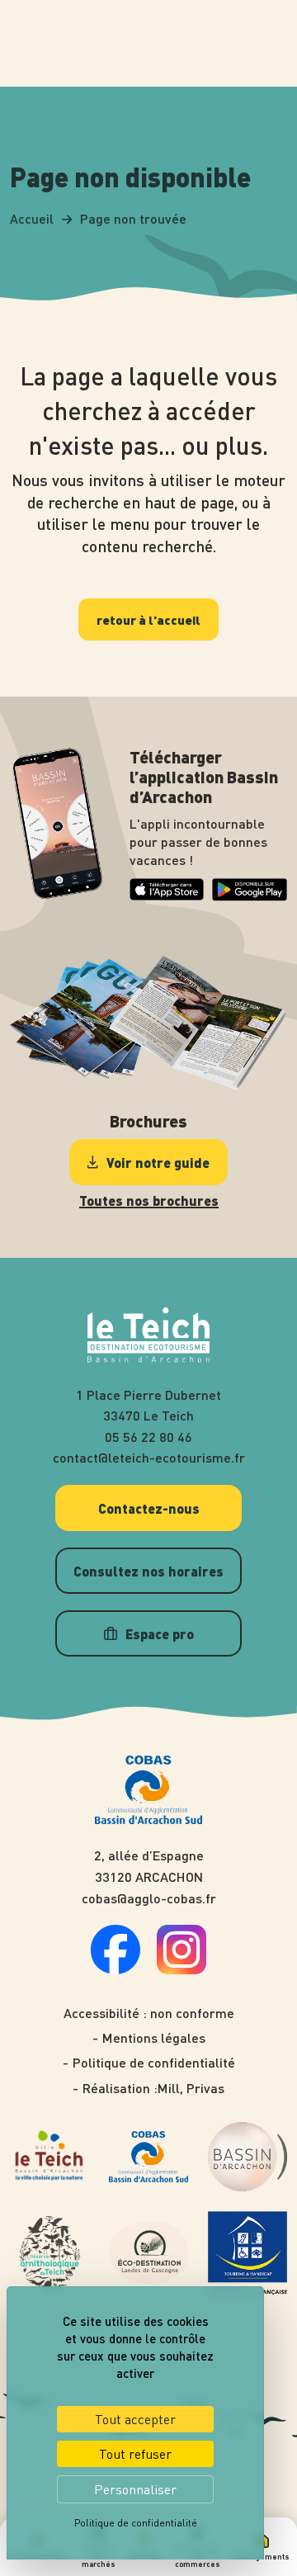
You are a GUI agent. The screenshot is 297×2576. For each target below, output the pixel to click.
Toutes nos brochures (149, 1201)
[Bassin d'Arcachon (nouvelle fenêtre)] (247, 2156)
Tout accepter (135, 2419)
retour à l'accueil (148, 619)
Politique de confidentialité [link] (136, 2523)
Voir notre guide (158, 1162)
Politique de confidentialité (154, 2063)
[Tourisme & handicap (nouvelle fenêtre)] (247, 2253)
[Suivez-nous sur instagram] (181, 1969)
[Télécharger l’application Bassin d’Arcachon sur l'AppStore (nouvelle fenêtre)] (167, 895)
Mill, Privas (191, 2088)
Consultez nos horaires (148, 1571)
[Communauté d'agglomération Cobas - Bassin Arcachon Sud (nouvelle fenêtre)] (148, 2157)
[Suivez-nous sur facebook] (115, 1969)
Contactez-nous (149, 1508)
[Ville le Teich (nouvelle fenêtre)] (49, 2157)
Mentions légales (154, 2038)
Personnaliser (135, 2489)
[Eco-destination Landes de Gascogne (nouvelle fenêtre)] (148, 2252)
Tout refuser (135, 2454)
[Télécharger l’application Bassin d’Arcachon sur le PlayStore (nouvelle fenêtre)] (250, 896)
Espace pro (160, 1633)
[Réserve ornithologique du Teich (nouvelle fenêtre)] (49, 2253)
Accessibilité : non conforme (149, 2013)
